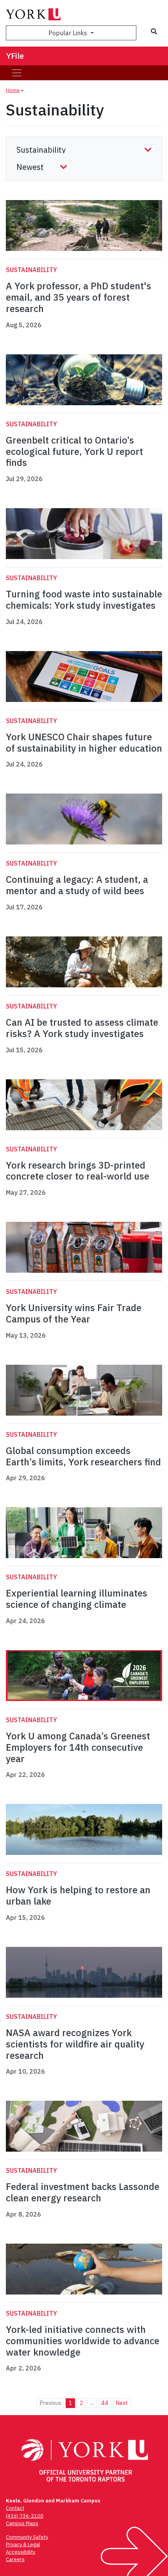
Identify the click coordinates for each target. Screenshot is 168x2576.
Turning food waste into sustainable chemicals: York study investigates (84, 600)
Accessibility (21, 2552)
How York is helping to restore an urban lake (78, 1895)
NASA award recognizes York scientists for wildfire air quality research (75, 2044)
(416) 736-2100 (25, 2516)
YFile (15, 56)
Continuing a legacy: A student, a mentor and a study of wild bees (77, 885)
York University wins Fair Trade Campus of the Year (74, 1313)
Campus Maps (22, 2523)
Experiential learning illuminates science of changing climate (77, 1599)
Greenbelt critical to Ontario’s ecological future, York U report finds (74, 451)
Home (13, 90)
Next (122, 2403)
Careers (15, 2559)
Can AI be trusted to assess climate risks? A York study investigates (82, 1028)
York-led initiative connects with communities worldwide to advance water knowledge (83, 2341)
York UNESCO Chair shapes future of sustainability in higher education (84, 742)
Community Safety (27, 2537)
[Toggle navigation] (17, 73)
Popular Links (69, 33)
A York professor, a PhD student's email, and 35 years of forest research (79, 297)
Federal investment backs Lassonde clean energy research (83, 2192)
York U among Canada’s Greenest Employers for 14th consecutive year (78, 1747)
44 (105, 2403)
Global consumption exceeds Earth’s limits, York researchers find (83, 1456)
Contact (15, 2508)
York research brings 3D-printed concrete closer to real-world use (78, 1171)
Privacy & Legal (23, 2544)
